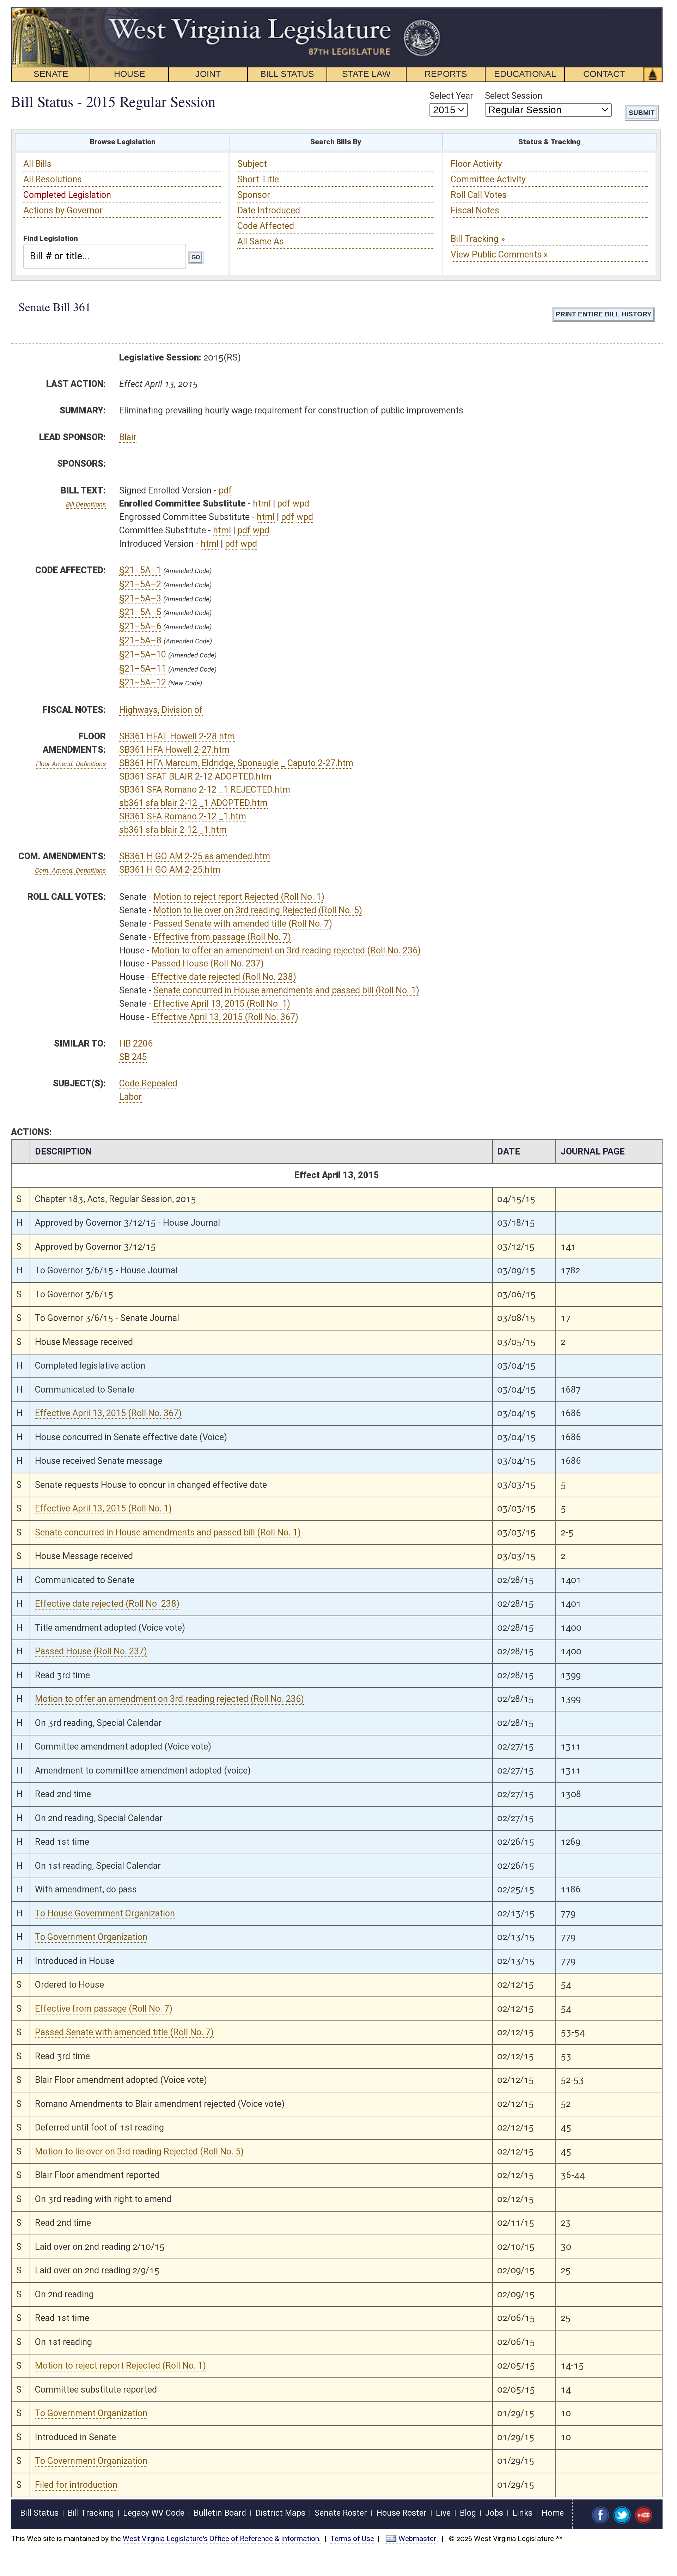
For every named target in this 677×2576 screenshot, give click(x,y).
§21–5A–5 (140, 612)
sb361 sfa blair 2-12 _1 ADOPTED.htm (193, 803)
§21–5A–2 (140, 584)
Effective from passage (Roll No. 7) (222, 937)
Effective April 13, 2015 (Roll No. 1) (222, 1004)
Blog (468, 2513)
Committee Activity (488, 179)
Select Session (514, 96)
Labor (130, 1097)
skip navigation (429, 11)
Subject (252, 164)
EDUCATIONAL (525, 74)
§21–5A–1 (140, 570)
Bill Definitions (86, 504)
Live (443, 2513)
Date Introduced (269, 210)
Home (553, 2513)
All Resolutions (53, 179)
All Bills (37, 164)
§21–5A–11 (143, 669)
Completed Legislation (67, 195)
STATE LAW (366, 74)
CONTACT (604, 74)
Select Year (451, 96)
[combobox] (105, 256)
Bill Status (39, 2513)
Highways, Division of (161, 710)
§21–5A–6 (140, 626)
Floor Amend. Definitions (71, 764)
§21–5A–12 (143, 682)
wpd (301, 504)
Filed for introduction (76, 2485)
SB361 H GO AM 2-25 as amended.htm (195, 856)
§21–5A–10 (143, 654)
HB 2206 (136, 1044)
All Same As (261, 241)
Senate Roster (341, 2513)
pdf (225, 490)
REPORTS (446, 74)
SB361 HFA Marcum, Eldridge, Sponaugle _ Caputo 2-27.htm (236, 763)
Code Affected (266, 226)
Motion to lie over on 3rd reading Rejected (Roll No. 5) (258, 910)
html (262, 504)
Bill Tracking (91, 2513)
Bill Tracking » (478, 239)
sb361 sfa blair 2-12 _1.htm (173, 830)
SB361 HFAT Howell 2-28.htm (177, 736)
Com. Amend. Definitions (70, 870)
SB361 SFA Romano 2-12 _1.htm (183, 816)
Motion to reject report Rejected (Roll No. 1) (239, 897)
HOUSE (130, 74)
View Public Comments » (499, 254)
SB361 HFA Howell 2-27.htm (174, 750)
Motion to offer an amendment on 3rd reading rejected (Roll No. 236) (286, 950)
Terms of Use (352, 2539)
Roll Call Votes (479, 195)
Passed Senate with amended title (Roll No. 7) (243, 924)
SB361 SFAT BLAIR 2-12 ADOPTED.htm (195, 777)
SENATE (51, 74)
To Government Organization (91, 1937)
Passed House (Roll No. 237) (208, 963)
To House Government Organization (105, 1913)
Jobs (494, 2513)
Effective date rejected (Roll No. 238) (224, 977)
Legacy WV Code (154, 2513)
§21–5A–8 (140, 640)
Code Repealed (148, 1083)
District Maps (280, 2513)
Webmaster (417, 2539)
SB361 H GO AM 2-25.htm (170, 870)
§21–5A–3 (140, 598)
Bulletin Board (220, 2513)
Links (522, 2513)
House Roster (401, 2513)
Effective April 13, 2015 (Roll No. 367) (225, 1017)
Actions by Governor (63, 210)
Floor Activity (476, 164)
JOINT (208, 74)
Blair (128, 437)
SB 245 (133, 1057)
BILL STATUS (287, 74)
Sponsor (254, 195)
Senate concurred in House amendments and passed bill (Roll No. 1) (286, 990)
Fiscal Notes (475, 210)
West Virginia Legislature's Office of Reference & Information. (222, 2539)
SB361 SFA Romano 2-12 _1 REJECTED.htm (205, 790)
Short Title (258, 179)
